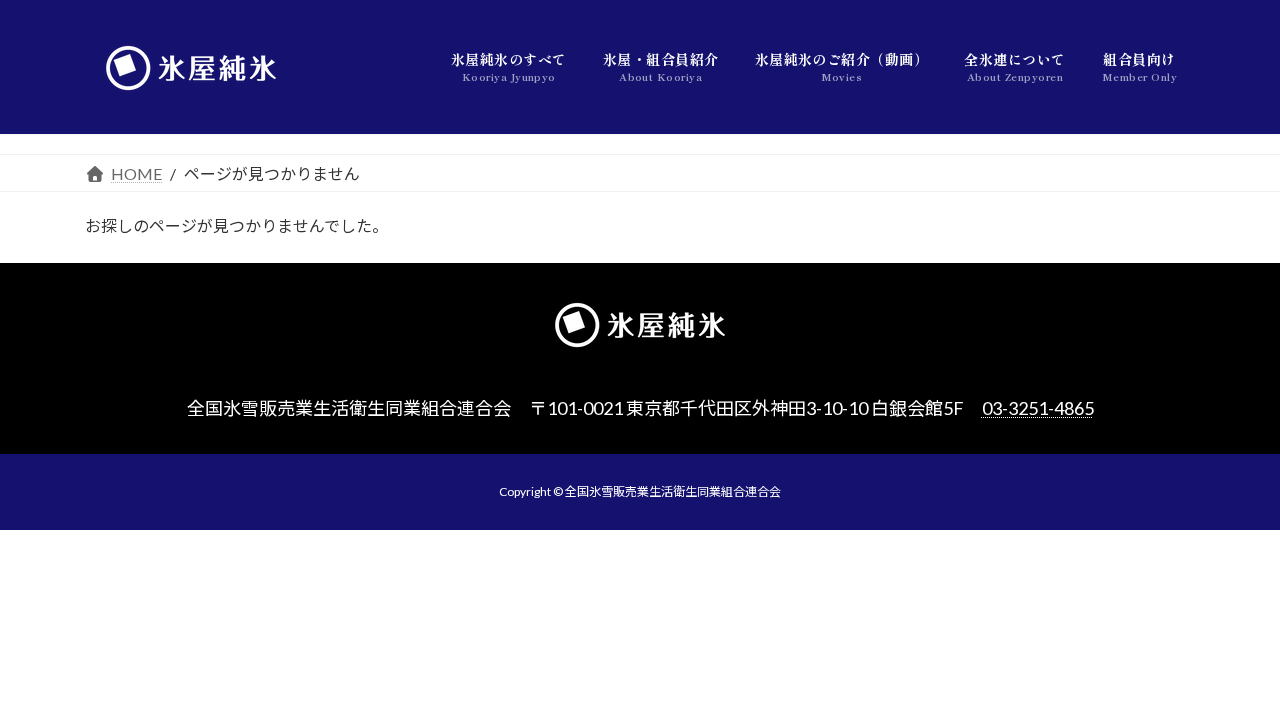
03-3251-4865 (1038, 408)
